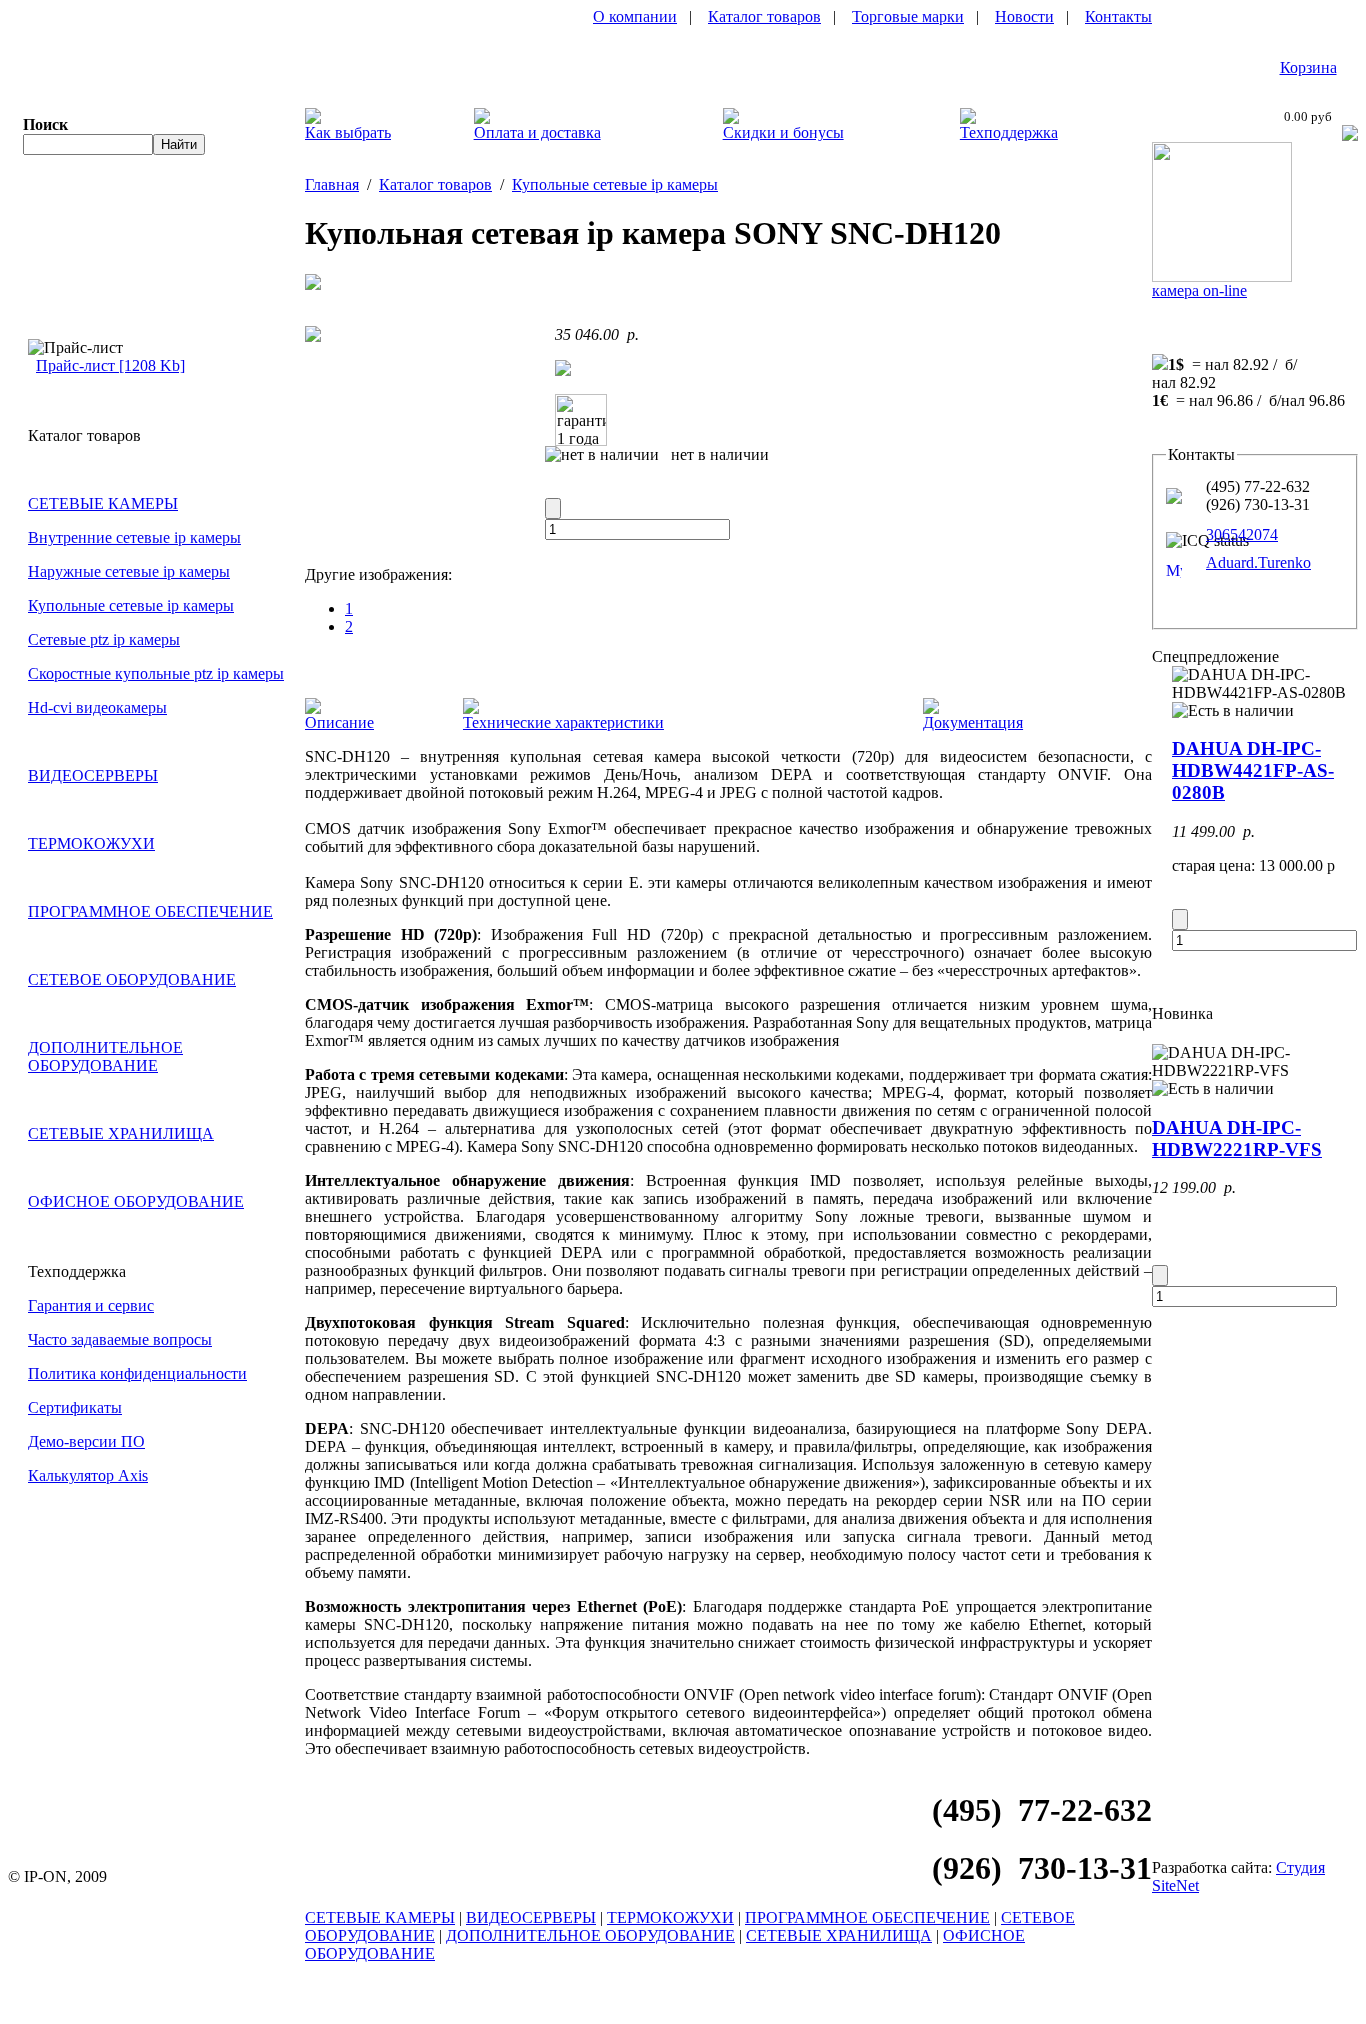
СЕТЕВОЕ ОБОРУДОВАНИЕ (132, 979)
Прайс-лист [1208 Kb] (110, 365)
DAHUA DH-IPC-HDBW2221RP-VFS (1237, 1138)
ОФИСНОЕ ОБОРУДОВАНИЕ (136, 1201)
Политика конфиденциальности (137, 1373)
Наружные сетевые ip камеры (129, 571)
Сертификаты (75, 1407)
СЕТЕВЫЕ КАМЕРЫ (103, 503)
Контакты (1118, 16)
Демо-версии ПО (86, 1441)
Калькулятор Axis (88, 1475)
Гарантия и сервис (91, 1305)
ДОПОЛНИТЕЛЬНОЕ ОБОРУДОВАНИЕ (105, 1056)
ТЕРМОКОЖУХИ (91, 843)
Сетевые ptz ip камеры (104, 639)
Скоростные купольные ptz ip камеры (156, 673)
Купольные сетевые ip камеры (131, 605)
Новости (1024, 16)
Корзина (1308, 67)
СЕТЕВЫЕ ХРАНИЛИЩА (121, 1133)
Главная (332, 184)
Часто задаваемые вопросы (120, 1339)
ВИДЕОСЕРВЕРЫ (93, 775)
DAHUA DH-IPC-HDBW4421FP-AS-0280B (1253, 770)
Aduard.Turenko (1258, 562)
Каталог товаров (764, 16)
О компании (635, 16)
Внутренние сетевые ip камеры (134, 537)
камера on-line (1199, 290)
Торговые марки (908, 16)
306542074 (1242, 534)
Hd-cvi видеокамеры (97, 707)
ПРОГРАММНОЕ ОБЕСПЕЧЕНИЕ (150, 911)
